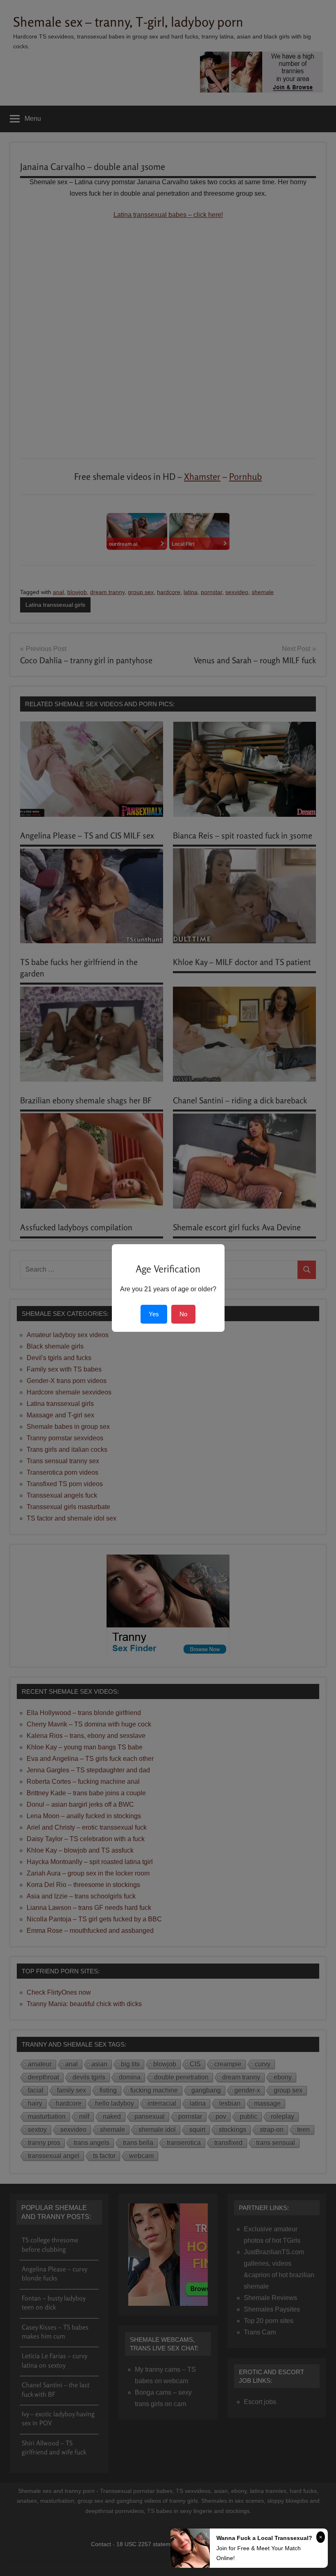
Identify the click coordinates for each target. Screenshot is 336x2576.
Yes (154, 1314)
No (183, 1314)
